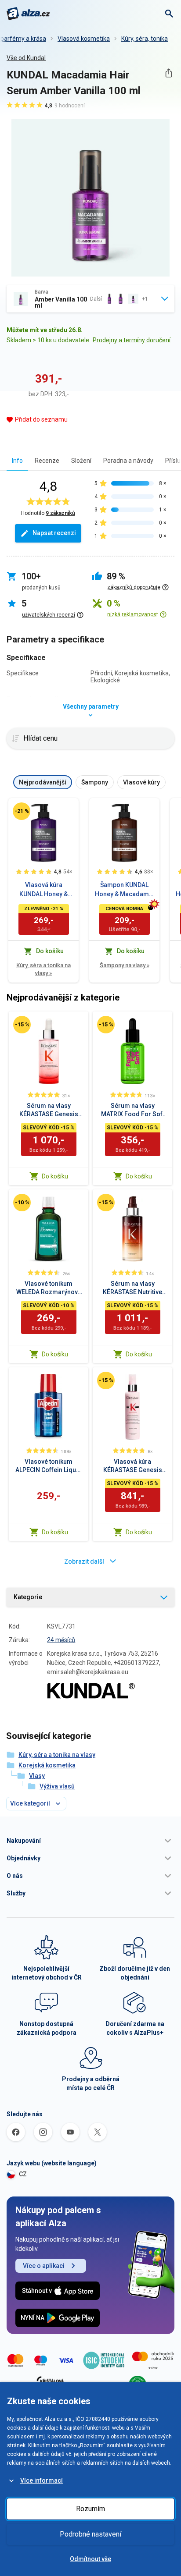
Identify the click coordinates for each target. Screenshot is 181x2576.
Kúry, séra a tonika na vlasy (43, 969)
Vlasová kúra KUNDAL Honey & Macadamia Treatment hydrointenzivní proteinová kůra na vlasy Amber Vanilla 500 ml (44, 890)
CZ (23, 2174)
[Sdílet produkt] (168, 73)
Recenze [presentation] (47, 461)
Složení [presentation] (81, 461)
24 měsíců (61, 1640)
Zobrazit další (84, 1561)
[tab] (17, 460)
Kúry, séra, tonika (145, 39)
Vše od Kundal (26, 58)
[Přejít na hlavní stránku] (28, 14)
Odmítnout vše (90, 2559)
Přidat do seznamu (41, 419)
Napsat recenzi (54, 533)
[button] (90, 1841)
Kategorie (28, 1597)
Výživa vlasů (57, 1786)
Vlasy (37, 1776)
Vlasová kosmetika (84, 39)
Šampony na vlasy (125, 965)
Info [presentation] (17, 461)
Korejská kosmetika (47, 1765)
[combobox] (90, 299)
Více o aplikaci (44, 2266)
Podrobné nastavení (90, 2534)
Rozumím (90, 2509)
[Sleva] (22, 811)
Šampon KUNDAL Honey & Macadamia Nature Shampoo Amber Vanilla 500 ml (125, 890)
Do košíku (55, 1176)
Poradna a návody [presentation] (128, 461)
